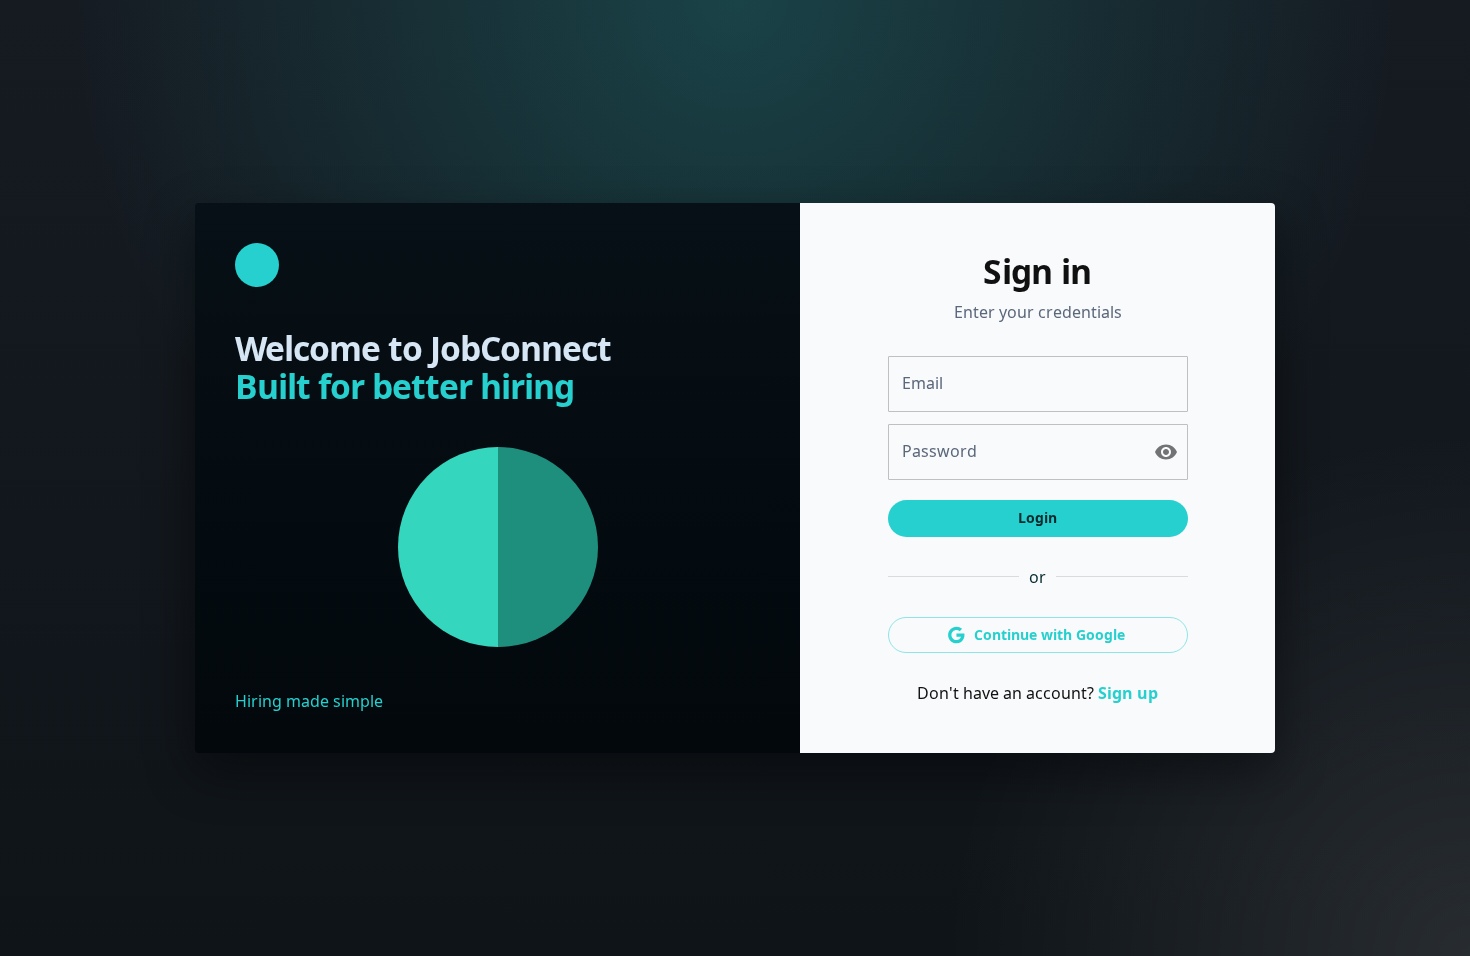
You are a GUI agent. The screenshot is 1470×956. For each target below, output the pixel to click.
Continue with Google (1049, 634)
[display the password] (1166, 452)
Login (1037, 517)
